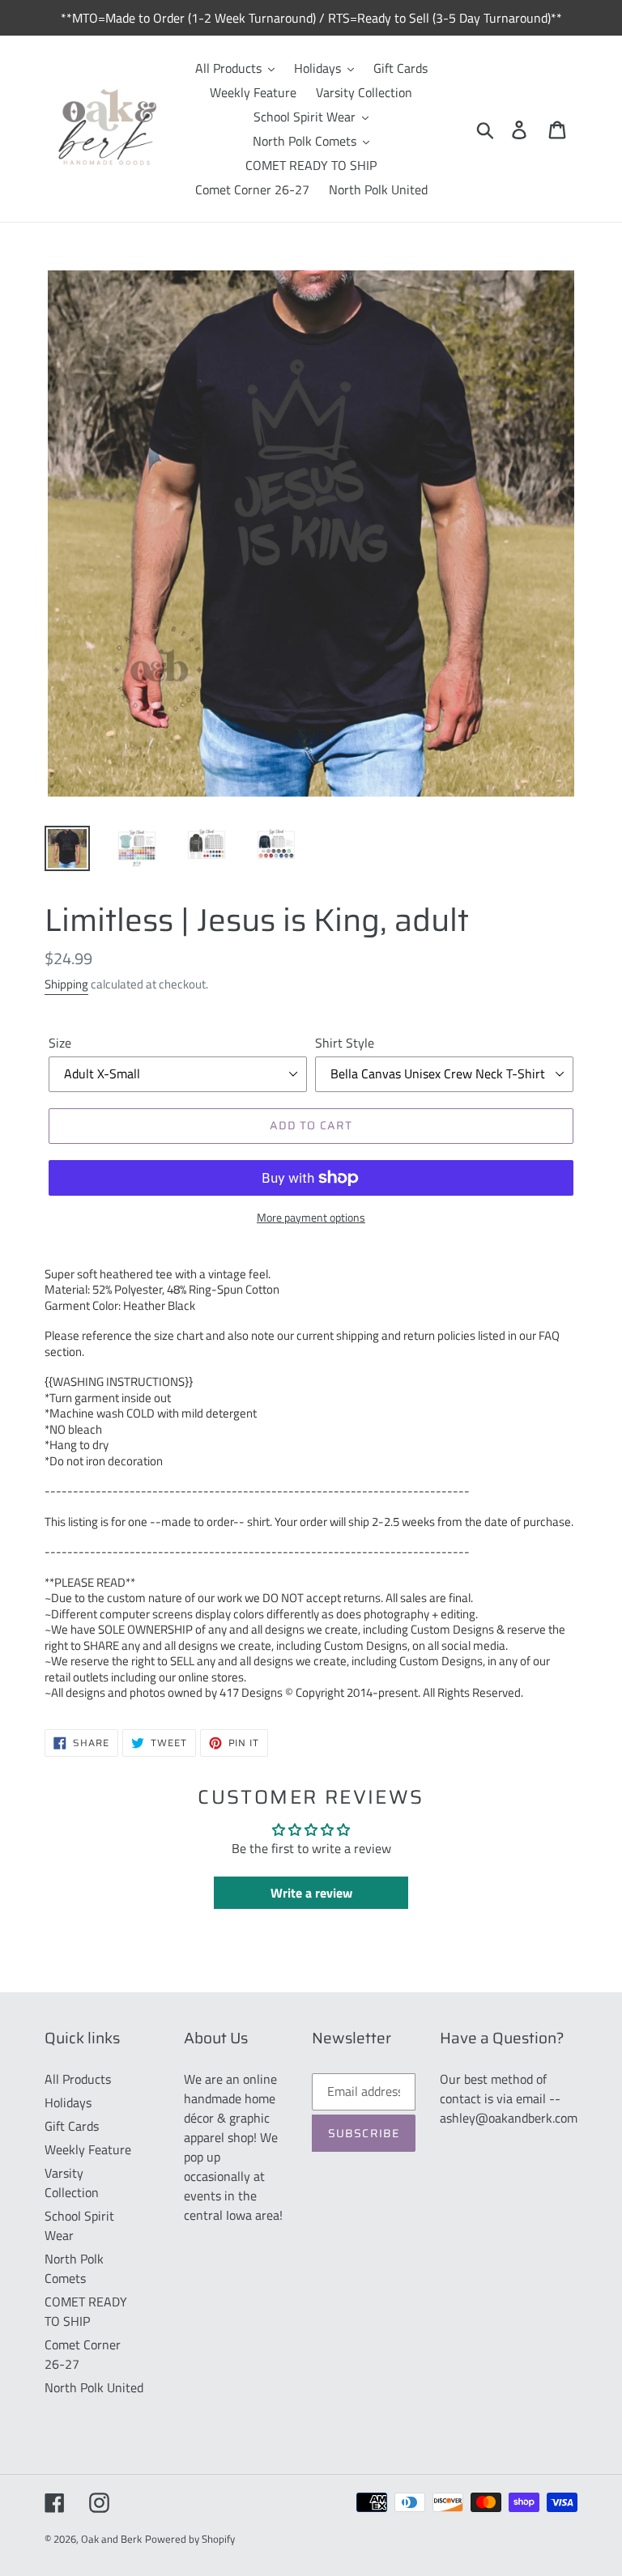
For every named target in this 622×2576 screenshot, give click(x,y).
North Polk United (94, 2387)
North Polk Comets (74, 2268)
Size (60, 1043)
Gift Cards (72, 2126)
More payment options (311, 1217)
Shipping (66, 984)
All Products (78, 2079)
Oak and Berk (111, 2539)
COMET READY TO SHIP (86, 2311)
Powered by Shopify (190, 2539)
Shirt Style (345, 1043)
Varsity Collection (72, 2183)
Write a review (311, 1893)
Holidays (68, 2102)
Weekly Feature (88, 2149)
